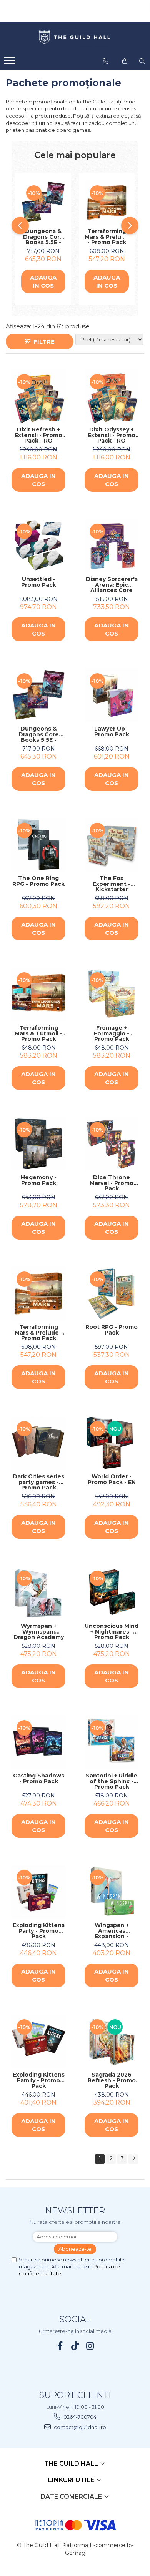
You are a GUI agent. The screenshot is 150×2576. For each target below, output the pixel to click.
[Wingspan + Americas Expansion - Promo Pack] (112, 1892)
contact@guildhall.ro (79, 2427)
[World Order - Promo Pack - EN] (112, 1443)
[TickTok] (75, 2346)
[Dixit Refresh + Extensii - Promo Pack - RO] (38, 396)
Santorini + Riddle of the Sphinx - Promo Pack (112, 1781)
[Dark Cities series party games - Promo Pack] (38, 1443)
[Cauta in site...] (142, 61)
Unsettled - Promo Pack (39, 582)
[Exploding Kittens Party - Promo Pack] (38, 1892)
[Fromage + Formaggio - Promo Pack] (112, 994)
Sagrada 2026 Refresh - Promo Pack (112, 2080)
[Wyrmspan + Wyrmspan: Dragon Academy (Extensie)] (38, 1593)
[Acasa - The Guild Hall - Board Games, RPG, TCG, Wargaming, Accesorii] (75, 38)
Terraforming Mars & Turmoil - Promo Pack (38, 1033)
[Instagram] (90, 2346)
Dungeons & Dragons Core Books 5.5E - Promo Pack (43, 237)
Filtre (42, 342)
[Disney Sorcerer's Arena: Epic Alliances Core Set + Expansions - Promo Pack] (112, 546)
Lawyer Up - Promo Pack (112, 732)
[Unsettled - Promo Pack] (38, 546)
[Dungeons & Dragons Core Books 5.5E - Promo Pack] (43, 202)
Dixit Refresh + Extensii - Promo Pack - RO (38, 435)
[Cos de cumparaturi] (125, 61)
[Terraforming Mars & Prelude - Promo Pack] (107, 202)
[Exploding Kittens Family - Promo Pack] (38, 2041)
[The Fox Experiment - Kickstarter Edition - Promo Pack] (112, 845)
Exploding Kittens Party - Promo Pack (39, 1931)
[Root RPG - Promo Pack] (112, 1293)
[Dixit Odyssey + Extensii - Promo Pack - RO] (112, 396)
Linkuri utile (72, 2480)
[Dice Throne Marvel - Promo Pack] (112, 1144)
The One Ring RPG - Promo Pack (38, 881)
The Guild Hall (72, 2464)
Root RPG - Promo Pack (112, 1330)
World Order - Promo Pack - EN (112, 1480)
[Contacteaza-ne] (106, 61)
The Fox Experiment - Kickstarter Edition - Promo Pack (112, 884)
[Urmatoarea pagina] (133, 2159)
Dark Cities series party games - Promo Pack (38, 1482)
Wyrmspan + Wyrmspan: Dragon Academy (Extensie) (39, 1632)
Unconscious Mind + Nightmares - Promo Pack (112, 1632)
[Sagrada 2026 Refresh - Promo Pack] (112, 2041)
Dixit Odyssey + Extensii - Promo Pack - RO (112, 435)
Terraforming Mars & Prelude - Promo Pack (107, 237)
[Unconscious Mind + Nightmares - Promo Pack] (112, 1593)
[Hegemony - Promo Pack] (38, 1144)
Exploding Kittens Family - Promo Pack (39, 2080)
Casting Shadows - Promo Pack (39, 1779)
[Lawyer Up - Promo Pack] (112, 695)
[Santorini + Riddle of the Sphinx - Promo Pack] (112, 1742)
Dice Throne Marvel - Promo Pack (112, 1183)
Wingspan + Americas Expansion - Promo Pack (112, 1931)
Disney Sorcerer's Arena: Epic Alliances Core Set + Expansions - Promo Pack (112, 585)
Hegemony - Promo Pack (39, 1181)
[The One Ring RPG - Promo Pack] (38, 845)
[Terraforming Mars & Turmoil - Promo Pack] (38, 994)
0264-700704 (79, 2417)
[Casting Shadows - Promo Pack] (38, 1742)
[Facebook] (60, 2346)
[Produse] (11, 63)
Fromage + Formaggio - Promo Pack (112, 1033)
